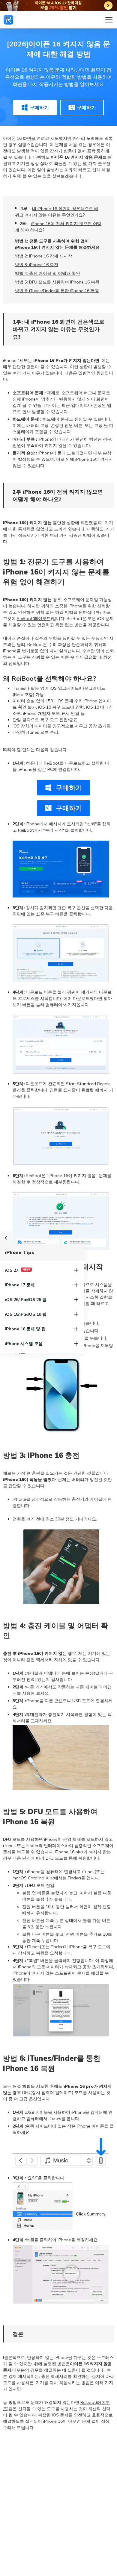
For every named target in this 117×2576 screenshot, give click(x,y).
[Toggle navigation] (109, 20)
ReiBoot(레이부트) (34, 618)
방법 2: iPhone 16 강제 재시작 (43, 256)
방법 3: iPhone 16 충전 (37, 265)
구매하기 (39, 107)
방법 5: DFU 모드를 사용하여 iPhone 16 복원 (57, 282)
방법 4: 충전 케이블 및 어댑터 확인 (48, 273)
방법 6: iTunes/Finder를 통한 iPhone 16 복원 (57, 291)
